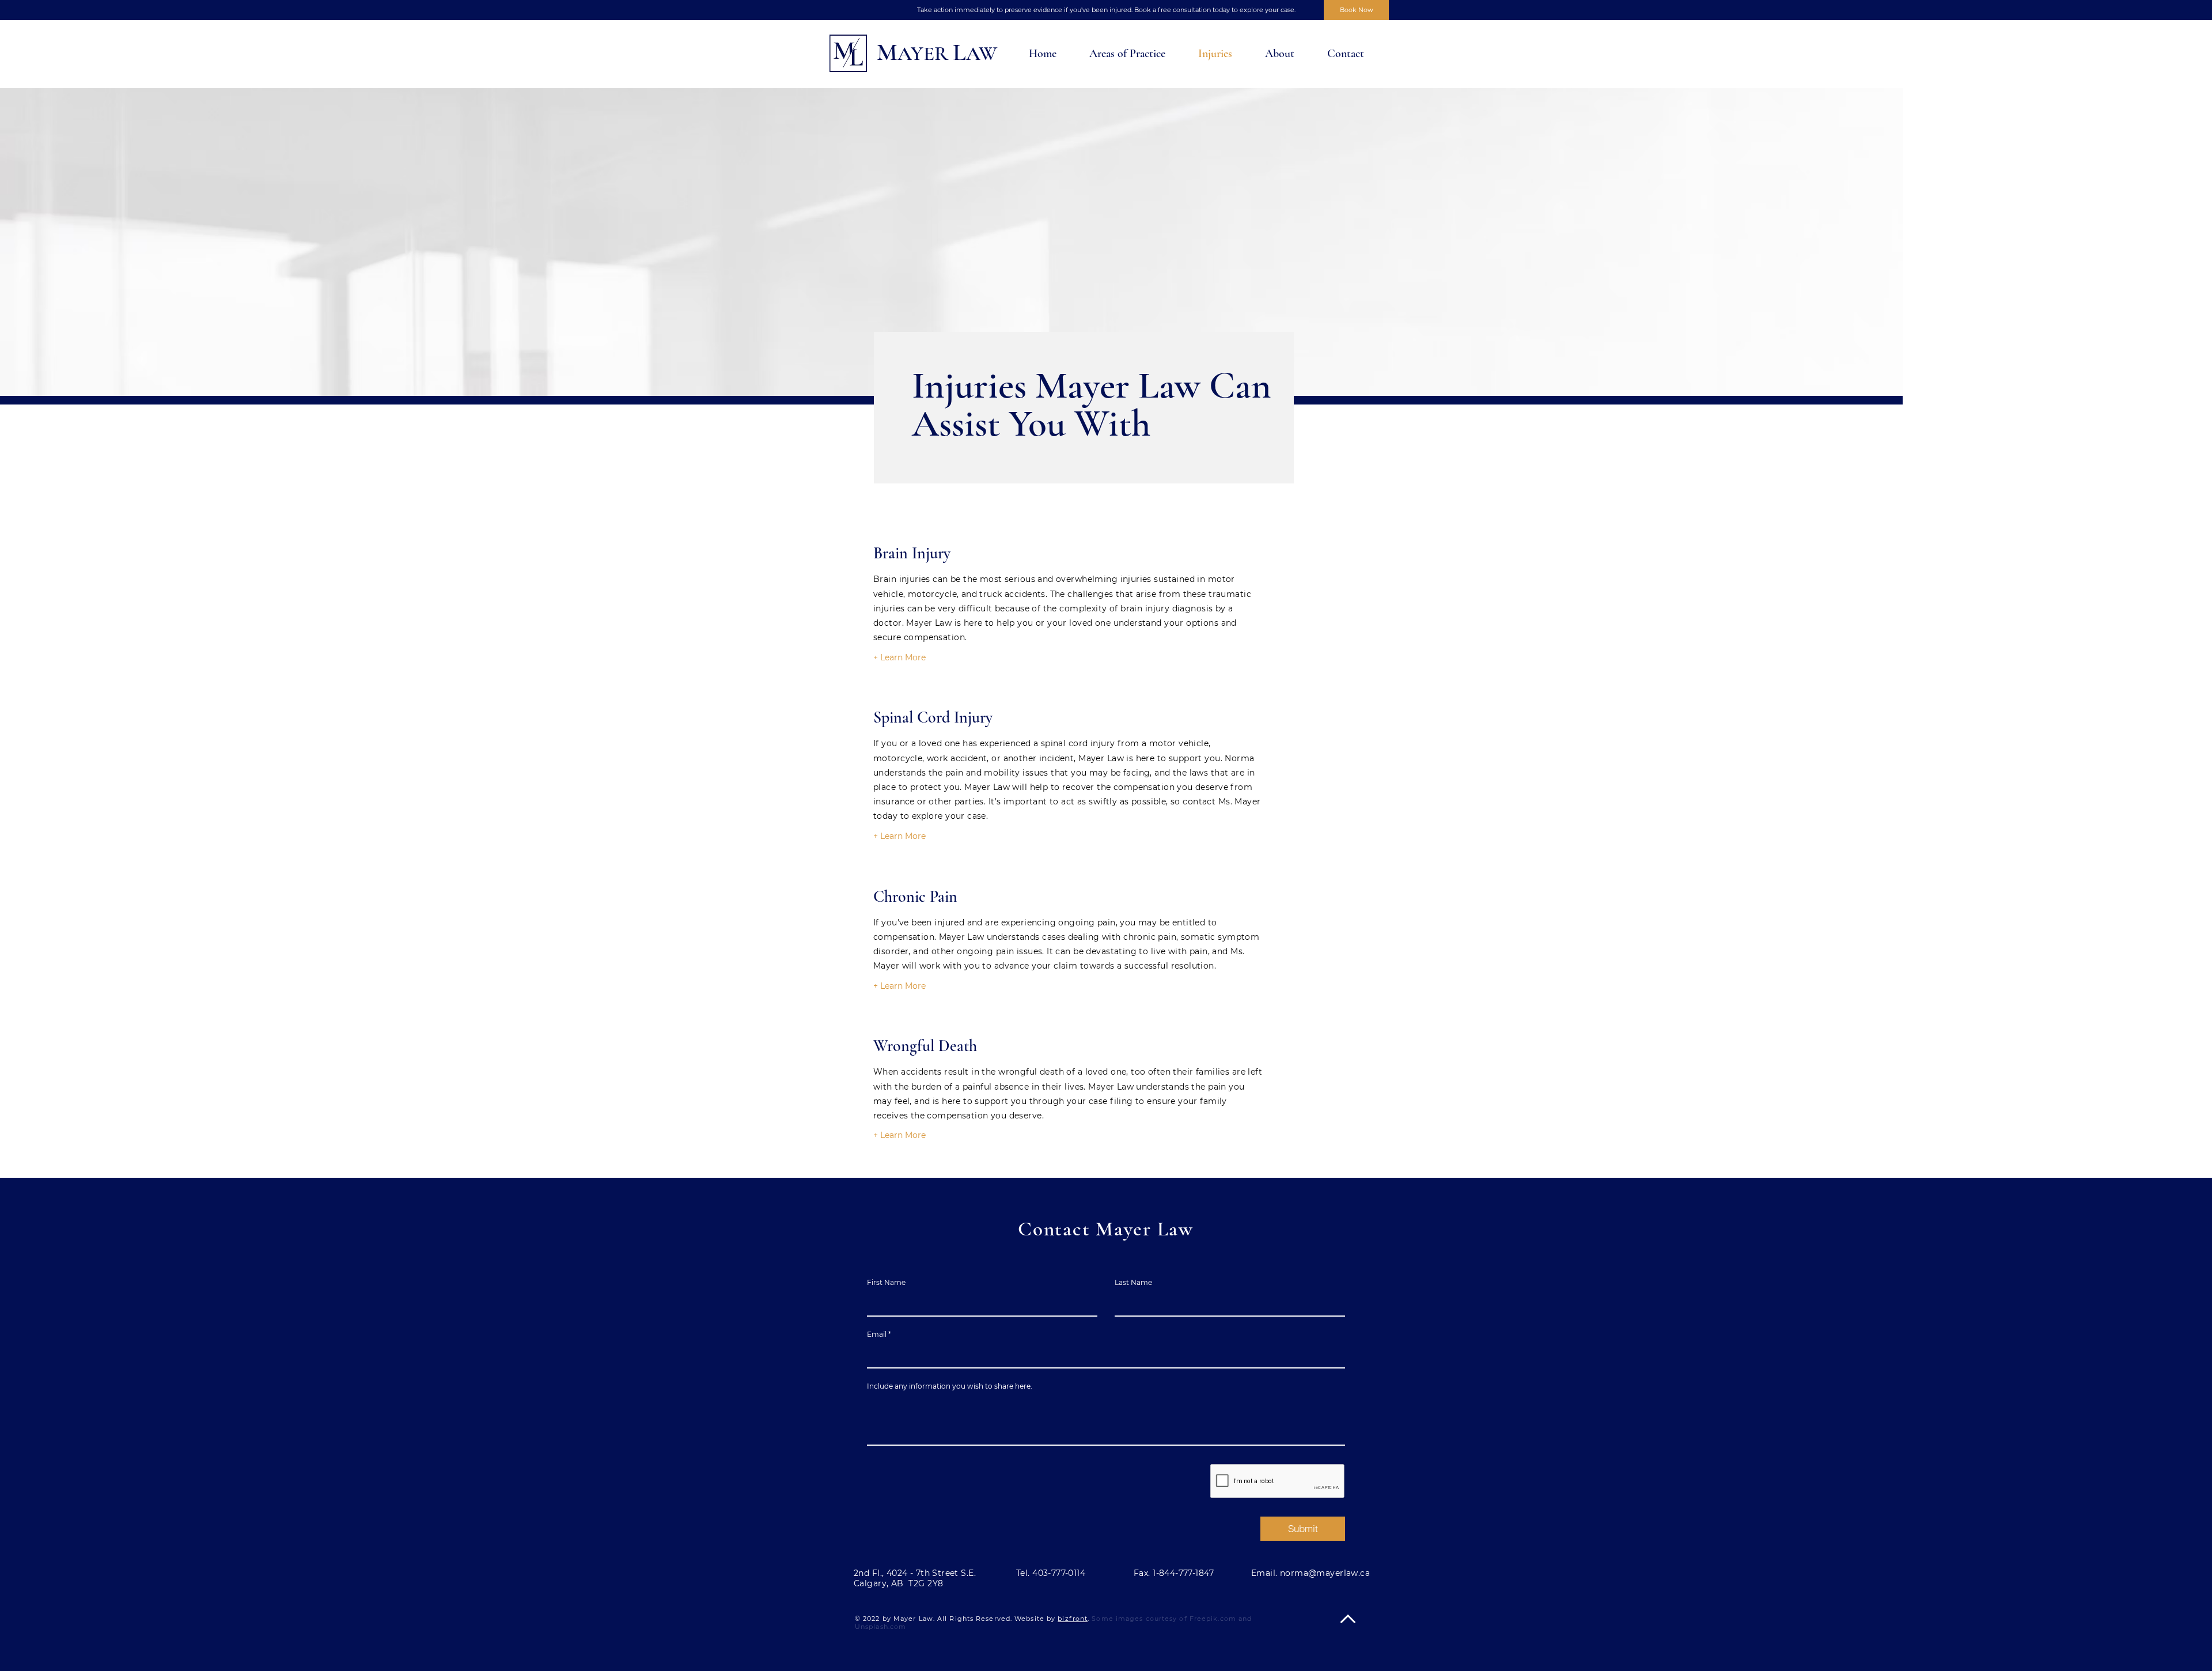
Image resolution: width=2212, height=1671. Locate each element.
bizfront (1073, 1619)
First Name (886, 1283)
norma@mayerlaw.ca (1325, 1573)
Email (877, 1334)
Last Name (1133, 1283)
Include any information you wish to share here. (950, 1386)
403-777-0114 (1059, 1573)
